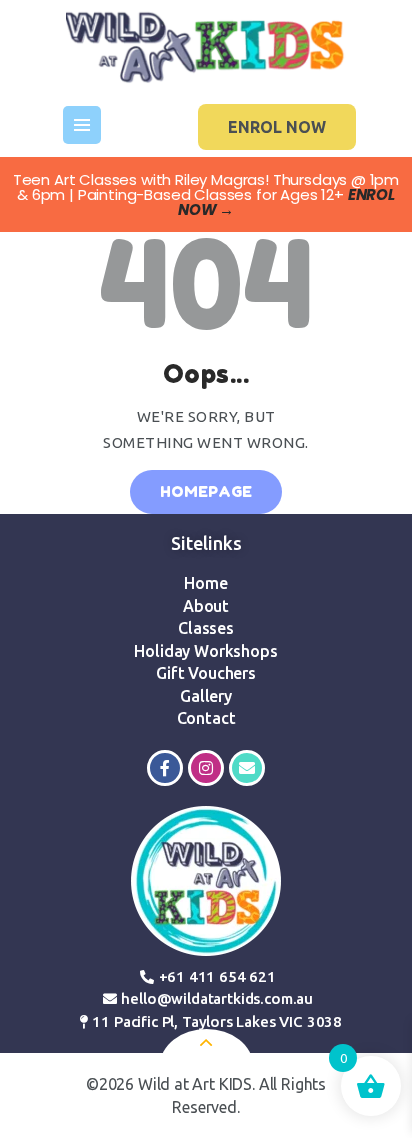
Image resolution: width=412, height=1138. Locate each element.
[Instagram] (206, 768)
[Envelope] (247, 768)
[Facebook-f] (165, 768)
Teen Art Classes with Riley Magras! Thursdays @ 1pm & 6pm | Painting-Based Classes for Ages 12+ (206, 194)
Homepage (206, 491)
